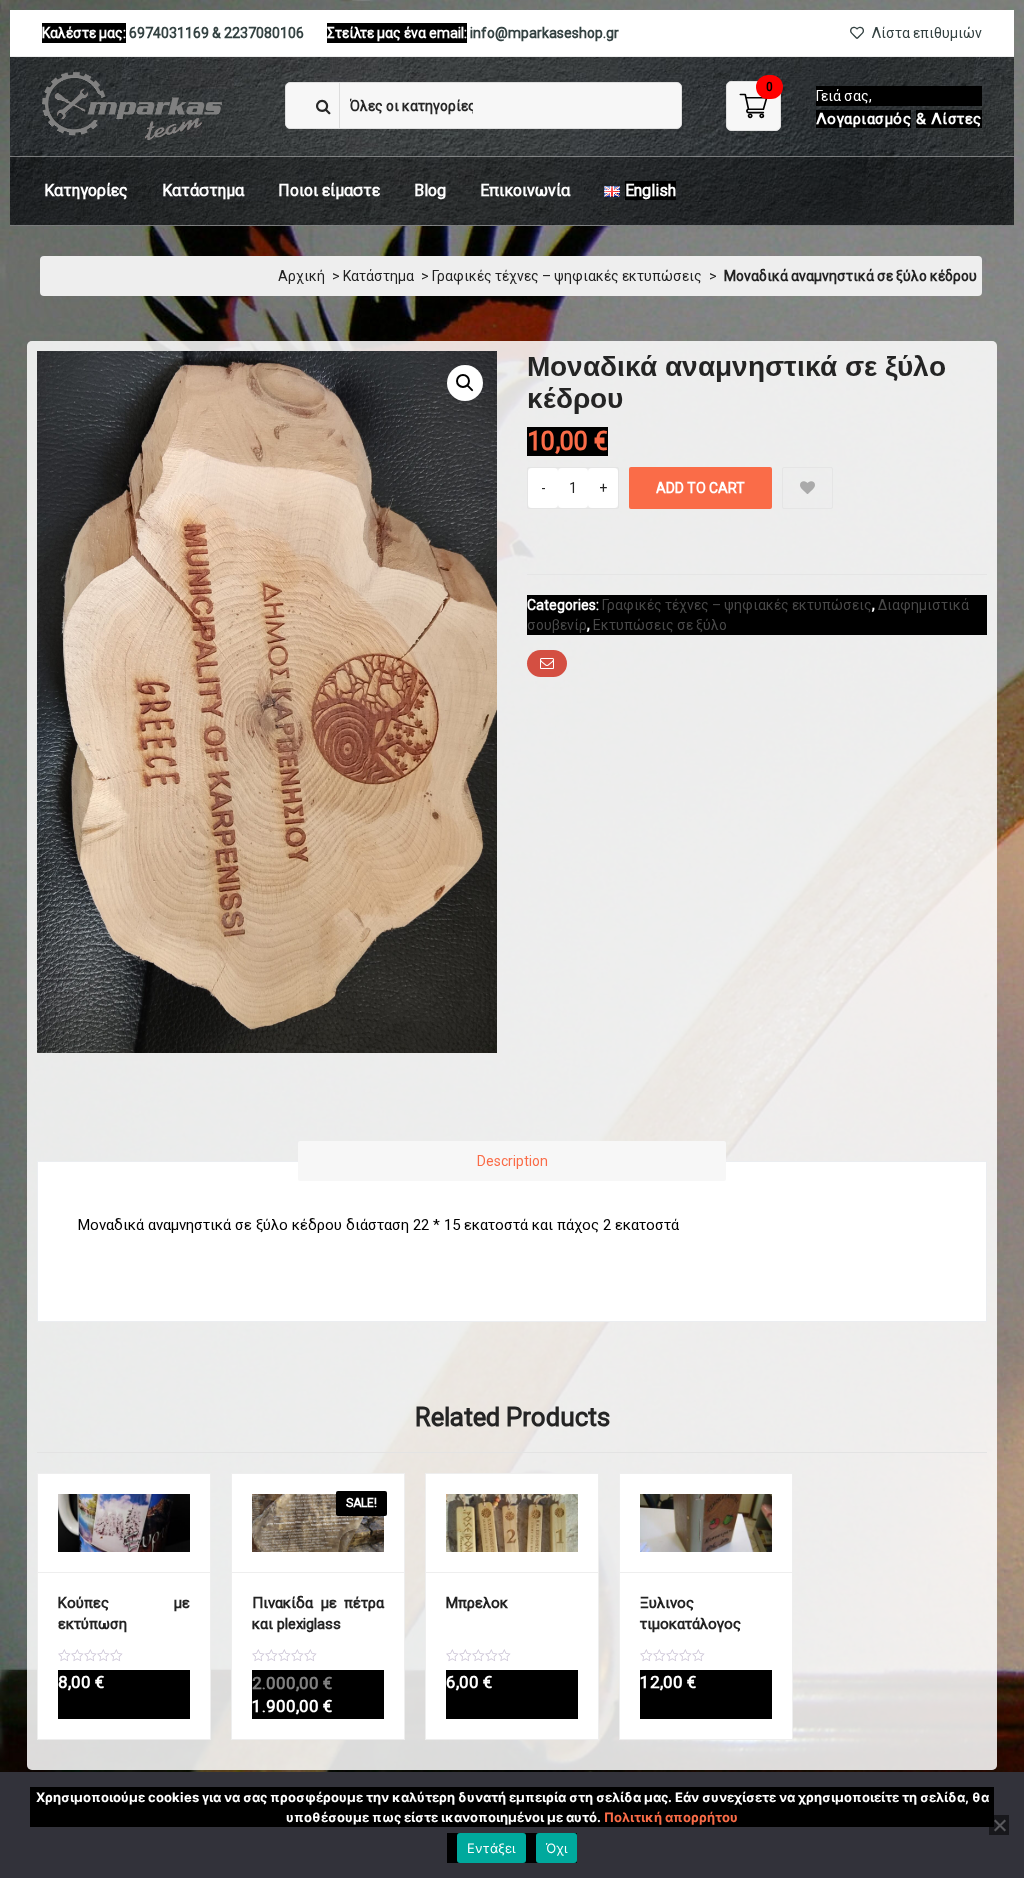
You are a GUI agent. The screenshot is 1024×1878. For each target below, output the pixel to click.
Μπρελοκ (477, 1603)
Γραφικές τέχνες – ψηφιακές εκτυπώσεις (567, 276)
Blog (430, 190)
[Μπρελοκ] (512, 1523)
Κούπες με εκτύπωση (124, 1613)
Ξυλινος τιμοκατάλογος (690, 1613)
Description (512, 1161)
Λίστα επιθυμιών (925, 33)
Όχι (557, 1848)
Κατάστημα (203, 190)
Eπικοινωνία (525, 190)
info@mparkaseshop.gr (544, 33)
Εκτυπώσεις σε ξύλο (660, 625)
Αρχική (301, 276)
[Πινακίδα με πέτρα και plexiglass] (318, 1523)
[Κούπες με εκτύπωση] (124, 1523)
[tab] (512, 1161)
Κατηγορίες (86, 190)
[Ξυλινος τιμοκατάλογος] (706, 1523)
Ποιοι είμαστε (329, 190)
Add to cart (700, 488)
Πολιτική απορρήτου (671, 1817)
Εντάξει (491, 1848)
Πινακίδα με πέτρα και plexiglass (318, 1613)
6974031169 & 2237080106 (216, 33)
